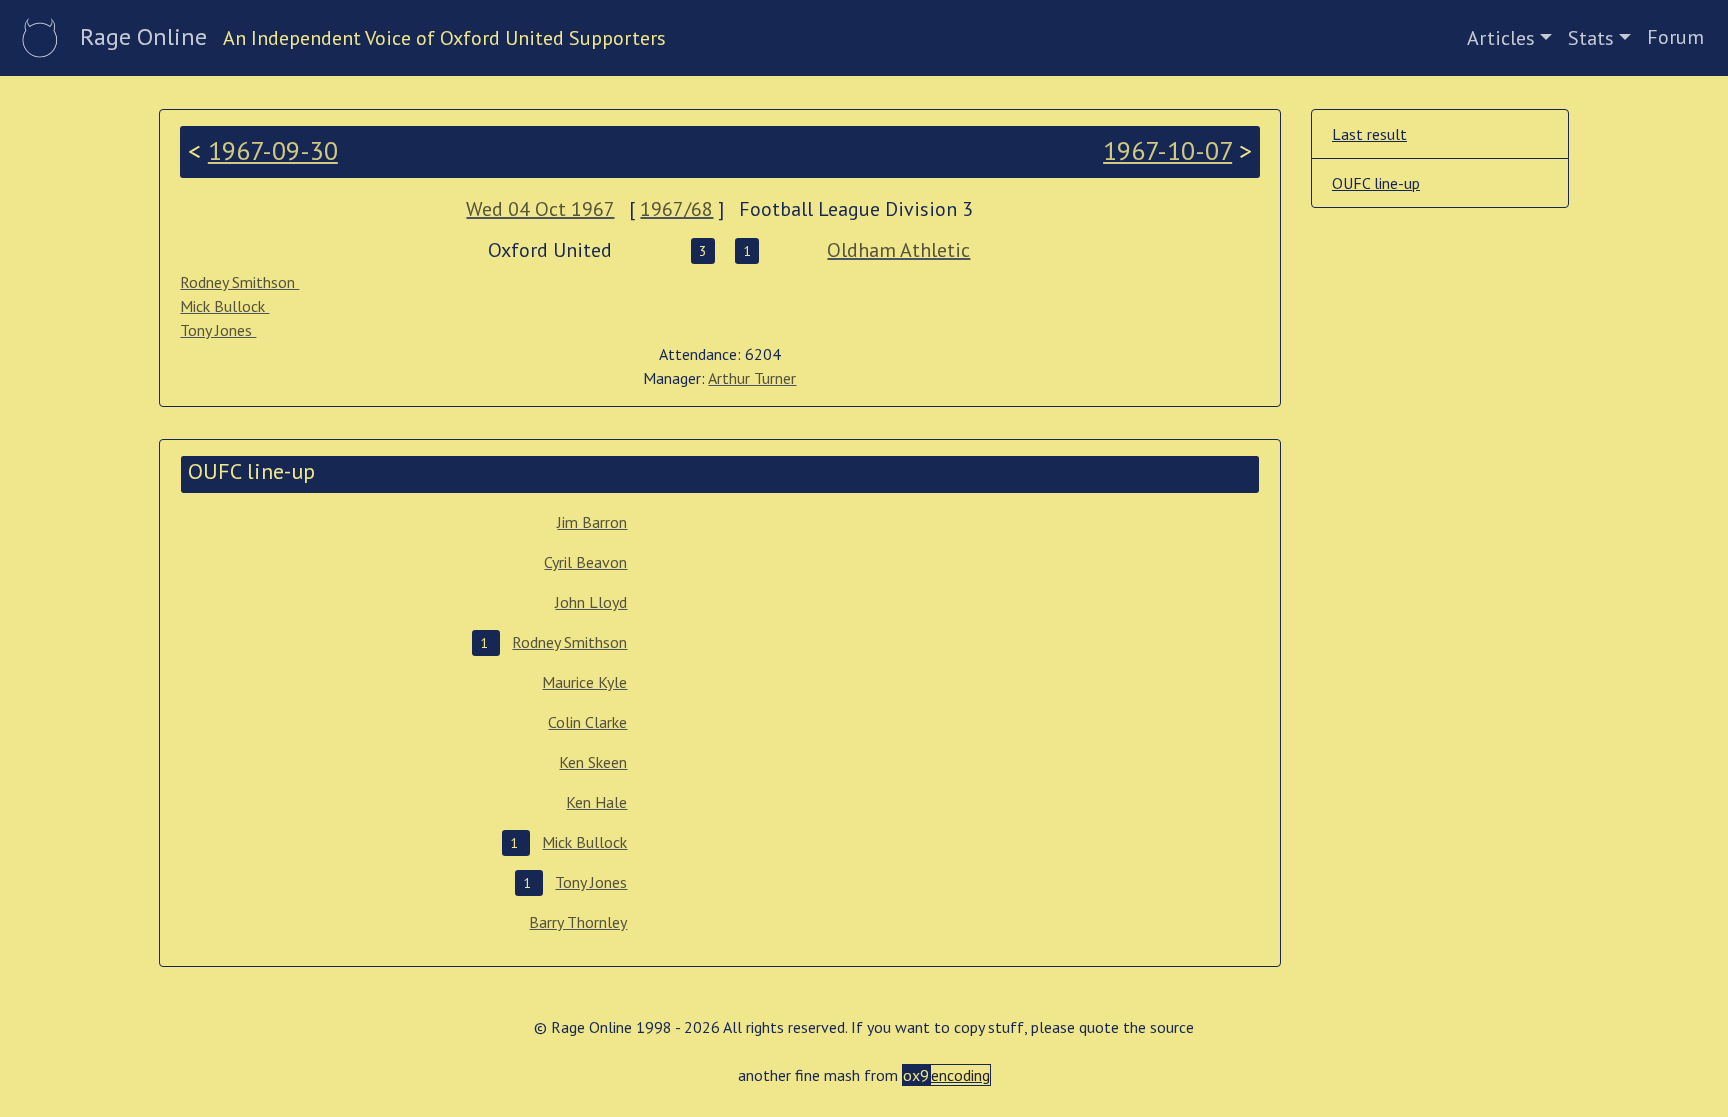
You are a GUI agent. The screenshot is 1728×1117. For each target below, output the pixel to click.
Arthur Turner (752, 378)
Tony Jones (218, 330)
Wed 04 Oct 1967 (540, 209)
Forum (1675, 37)
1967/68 (676, 209)
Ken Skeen (593, 762)
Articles (1501, 38)
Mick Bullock (224, 306)
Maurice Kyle (584, 682)
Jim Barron (592, 522)
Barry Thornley (578, 922)
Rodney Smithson (239, 282)
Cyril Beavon (585, 562)
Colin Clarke (587, 722)
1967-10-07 (1167, 150)
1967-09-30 (273, 150)
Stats (1591, 38)
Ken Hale (596, 802)
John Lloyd (591, 602)
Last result (1369, 134)
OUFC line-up (1376, 183)
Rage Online (143, 36)
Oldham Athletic (898, 250)
